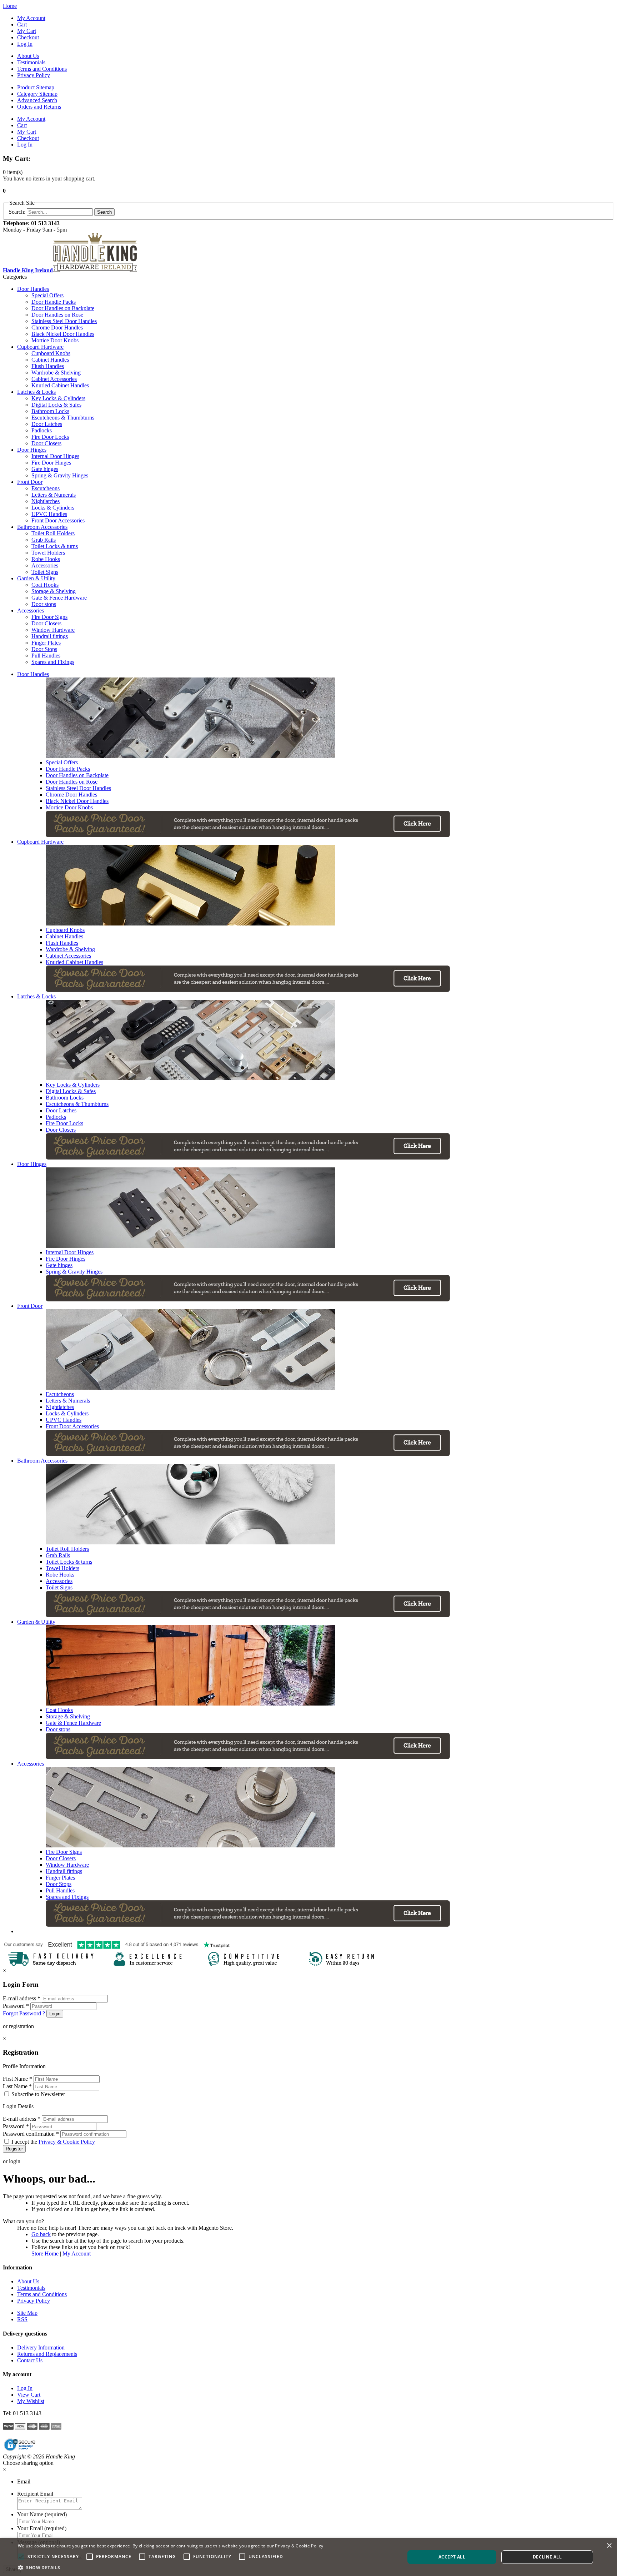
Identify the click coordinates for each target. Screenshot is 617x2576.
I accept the (53, 2142)
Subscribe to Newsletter (38, 2094)
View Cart (29, 2395)
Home (10, 6)
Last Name (17, 2086)
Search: (17, 212)
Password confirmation (31, 2134)
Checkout (28, 37)
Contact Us (30, 2360)
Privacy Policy (34, 75)
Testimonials (31, 62)
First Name (17, 2079)
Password (16, 2006)
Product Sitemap (36, 87)
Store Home (45, 2254)
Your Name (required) (42, 2514)
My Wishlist (31, 2401)
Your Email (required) (42, 2528)
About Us (28, 56)
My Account (31, 18)
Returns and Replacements (47, 2354)
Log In (25, 44)
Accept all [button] (452, 2557)
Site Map (27, 2313)
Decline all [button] (547, 2557)
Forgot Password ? (24, 2013)
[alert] (308, 2557)
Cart (22, 24)
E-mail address (22, 1998)
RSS (22, 2319)
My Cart (27, 31)
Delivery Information (41, 2347)
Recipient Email (35, 2494)
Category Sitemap (37, 94)
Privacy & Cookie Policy (67, 2142)
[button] (170, 2567)
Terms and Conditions (42, 69)
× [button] (609, 2546)
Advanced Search (37, 100)
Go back (41, 2234)
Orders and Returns (39, 107)
